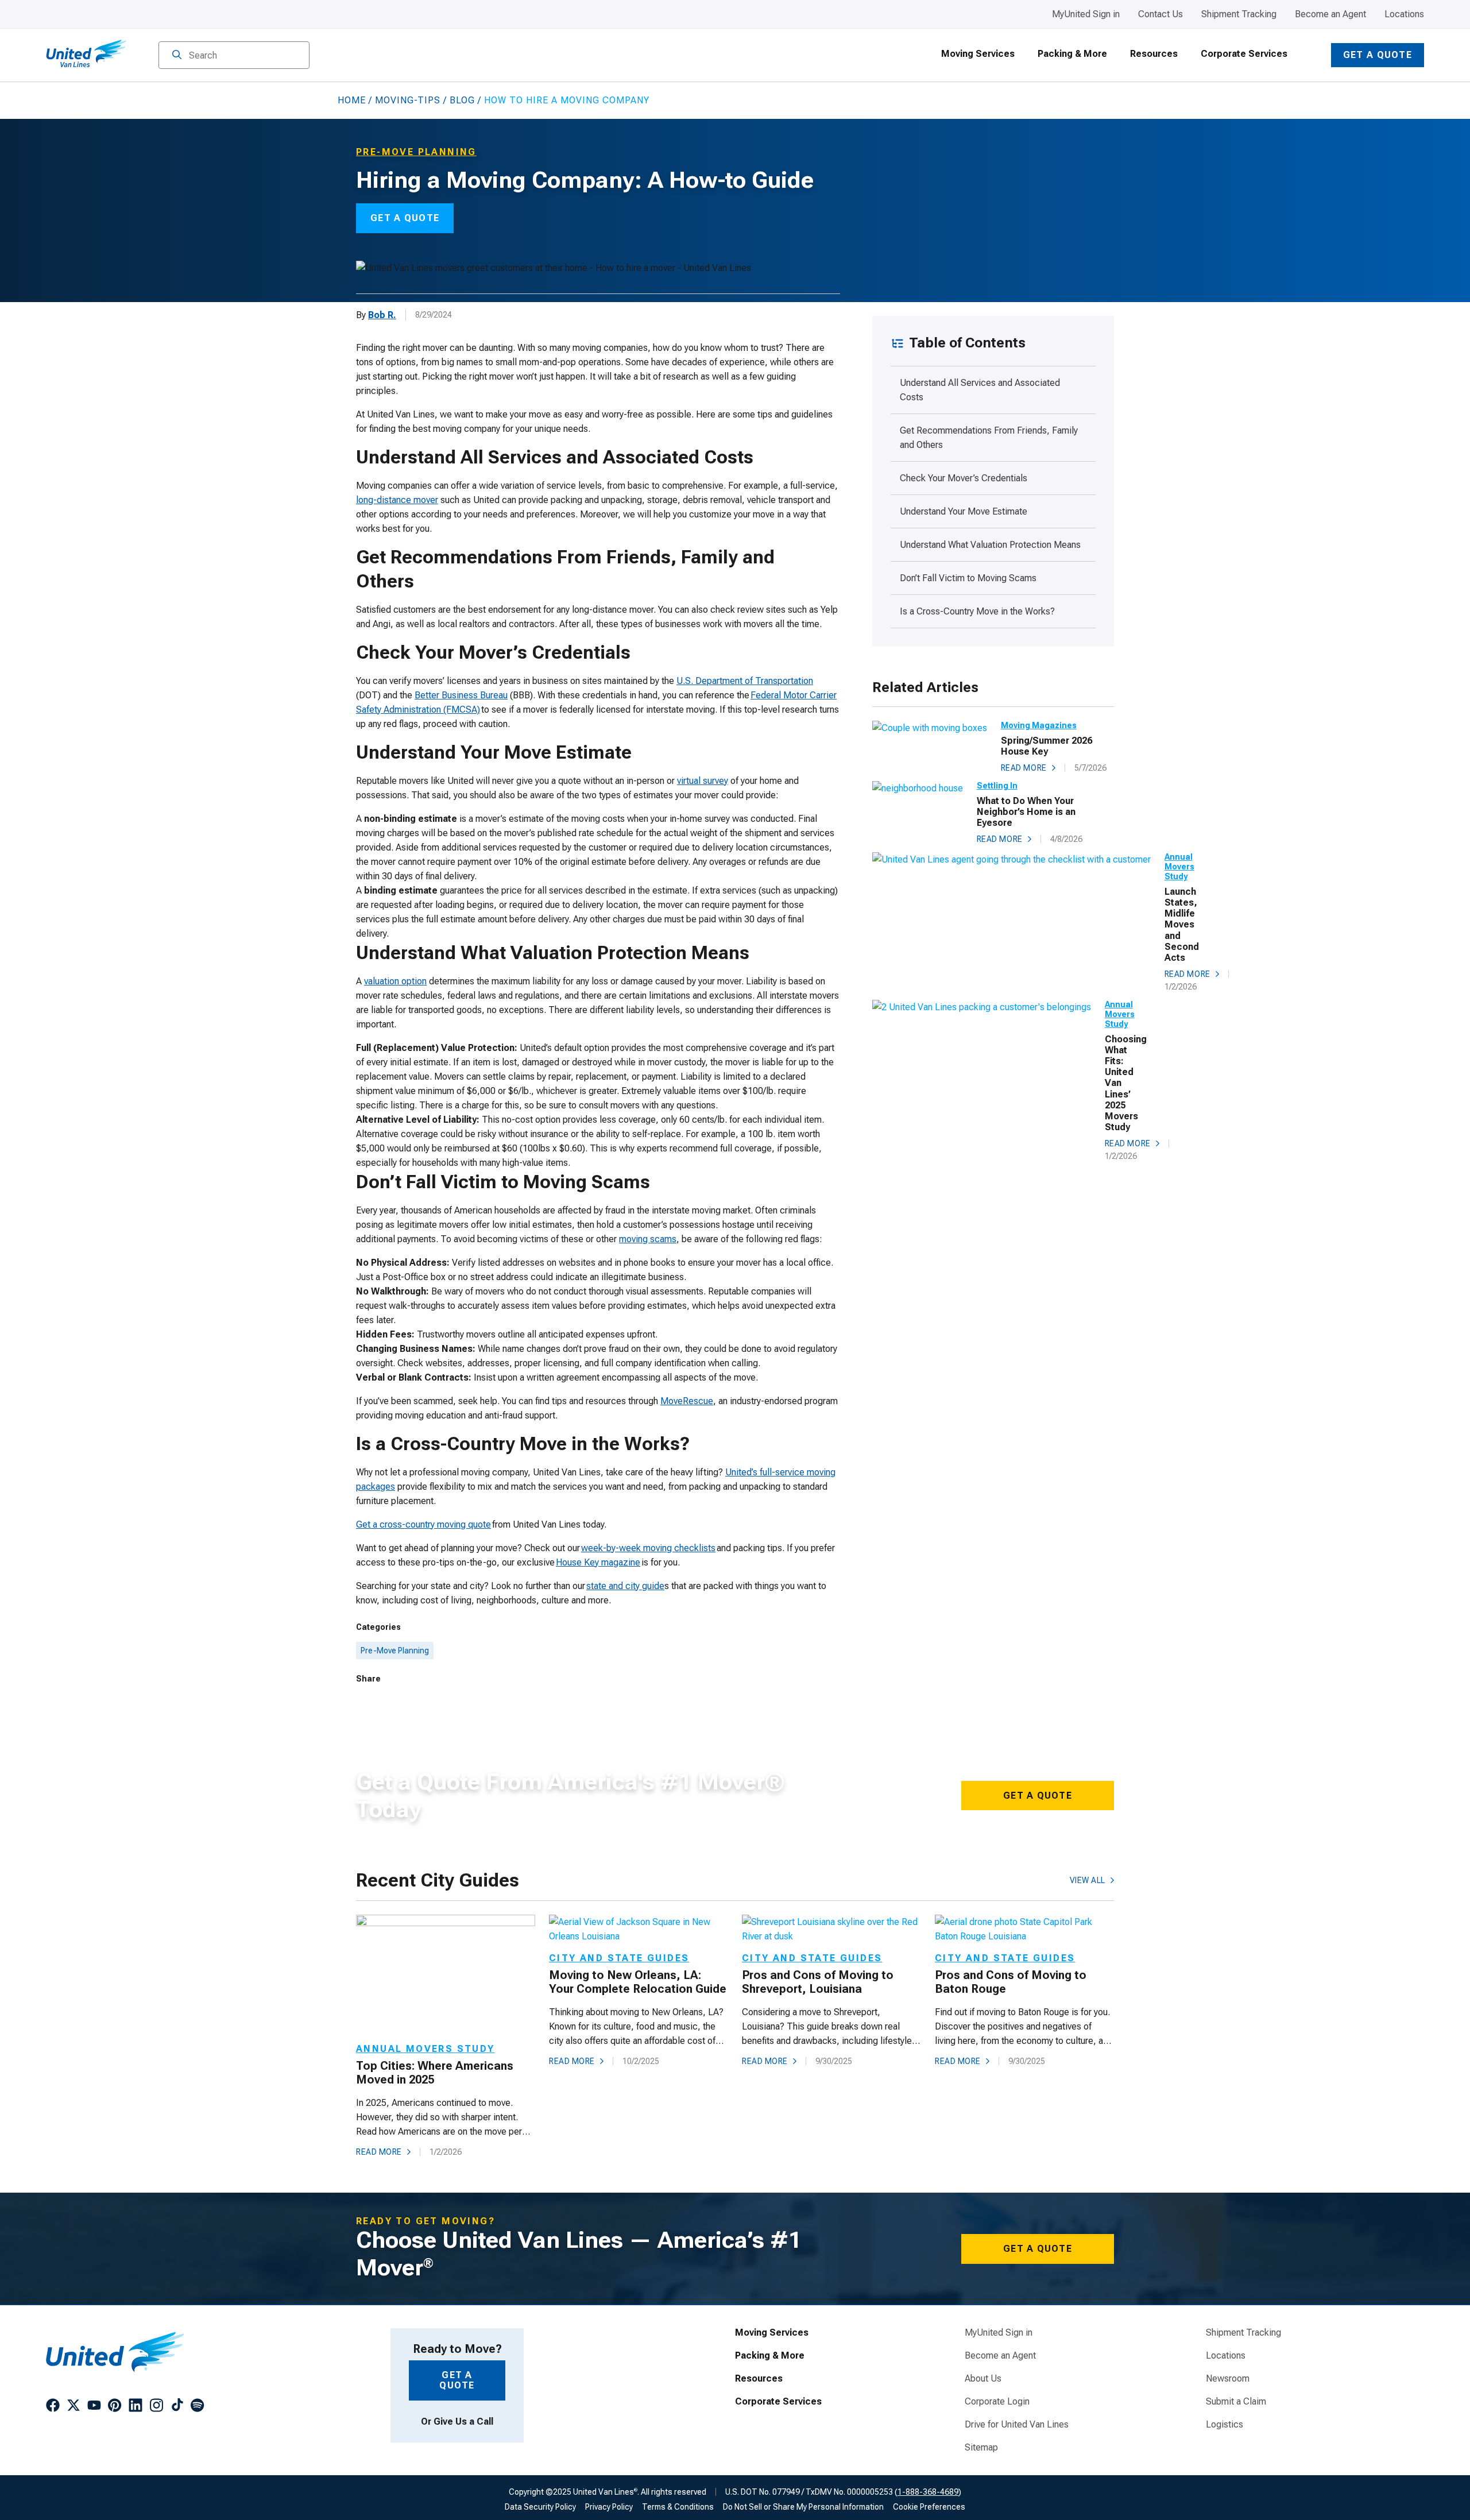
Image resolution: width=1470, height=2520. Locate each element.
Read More (1024, 768)
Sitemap (981, 2448)
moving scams (648, 1239)
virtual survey (703, 781)
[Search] (177, 56)
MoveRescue (687, 1401)
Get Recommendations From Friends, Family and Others (989, 438)
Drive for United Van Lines (1017, 2425)
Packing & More (1072, 54)
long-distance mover (397, 500)
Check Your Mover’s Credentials (965, 478)
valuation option (395, 981)
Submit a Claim (1236, 2402)
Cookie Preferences (929, 2507)
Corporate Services (1244, 54)
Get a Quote (1378, 55)
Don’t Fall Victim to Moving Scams (969, 578)
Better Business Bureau (461, 695)
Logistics (1225, 2425)
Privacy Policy (609, 2507)
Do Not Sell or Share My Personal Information (803, 2507)
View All (1088, 1880)
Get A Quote (1038, 1796)
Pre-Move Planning (395, 1651)
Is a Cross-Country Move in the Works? (981, 611)
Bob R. (382, 315)
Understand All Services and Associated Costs (980, 390)
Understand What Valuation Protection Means (991, 545)
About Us (983, 2379)
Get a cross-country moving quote (423, 1524)
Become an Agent (1330, 14)
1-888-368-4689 (928, 2492)
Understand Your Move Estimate (966, 511)
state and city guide (625, 1586)
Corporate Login (997, 2402)
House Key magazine (598, 1562)
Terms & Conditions (678, 2507)
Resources (1154, 54)
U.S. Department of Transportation (745, 681)
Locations (1404, 14)
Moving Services (978, 54)
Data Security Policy (540, 2507)
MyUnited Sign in (1086, 14)
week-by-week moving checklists (648, 1548)
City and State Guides (619, 1958)
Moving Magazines (1039, 725)
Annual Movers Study (1179, 867)
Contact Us (1160, 14)
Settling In (997, 786)
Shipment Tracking (1239, 14)
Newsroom (1228, 2379)
